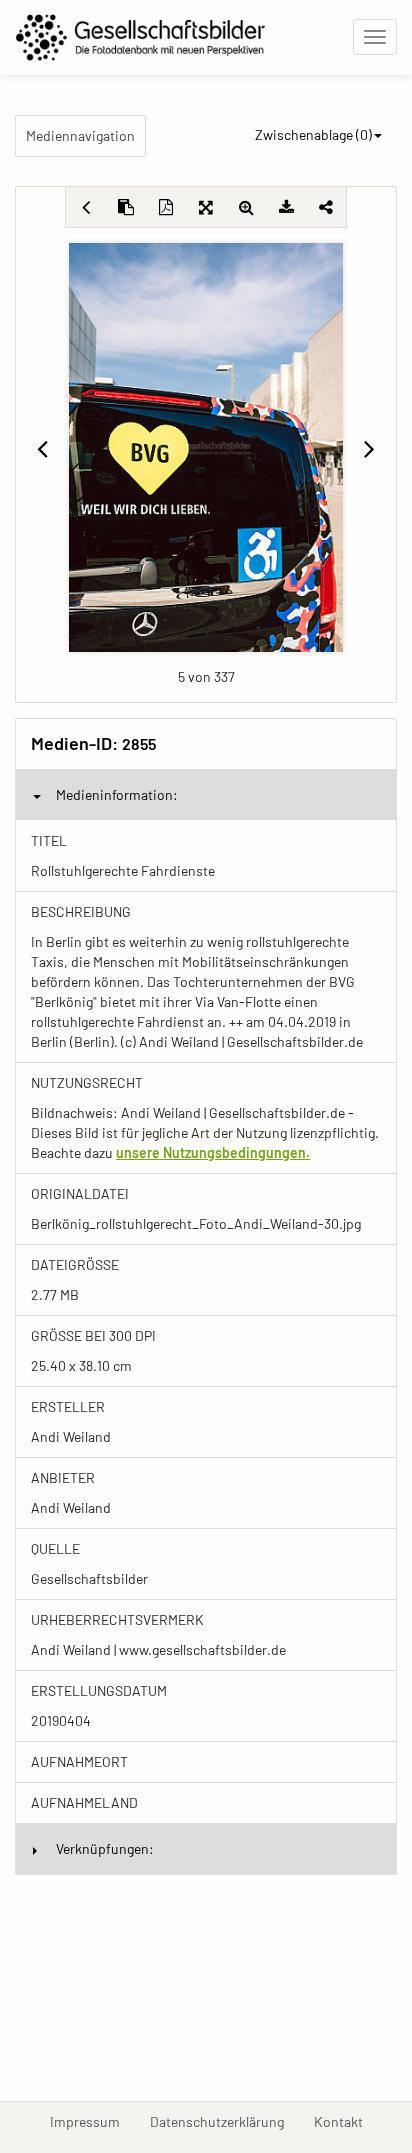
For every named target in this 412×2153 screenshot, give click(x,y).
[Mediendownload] (286, 207)
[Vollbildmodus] (206, 207)
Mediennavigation (80, 135)
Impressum (92, 2121)
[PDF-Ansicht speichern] (166, 207)
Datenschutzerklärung (224, 2121)
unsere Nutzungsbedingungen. (213, 1152)
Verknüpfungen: (105, 1848)
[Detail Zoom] (246, 207)
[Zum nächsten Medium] (369, 448)
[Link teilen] (326, 207)
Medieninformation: (117, 794)
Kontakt (346, 2121)
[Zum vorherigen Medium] (42, 448)
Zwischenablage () (313, 134)
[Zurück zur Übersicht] (86, 207)
